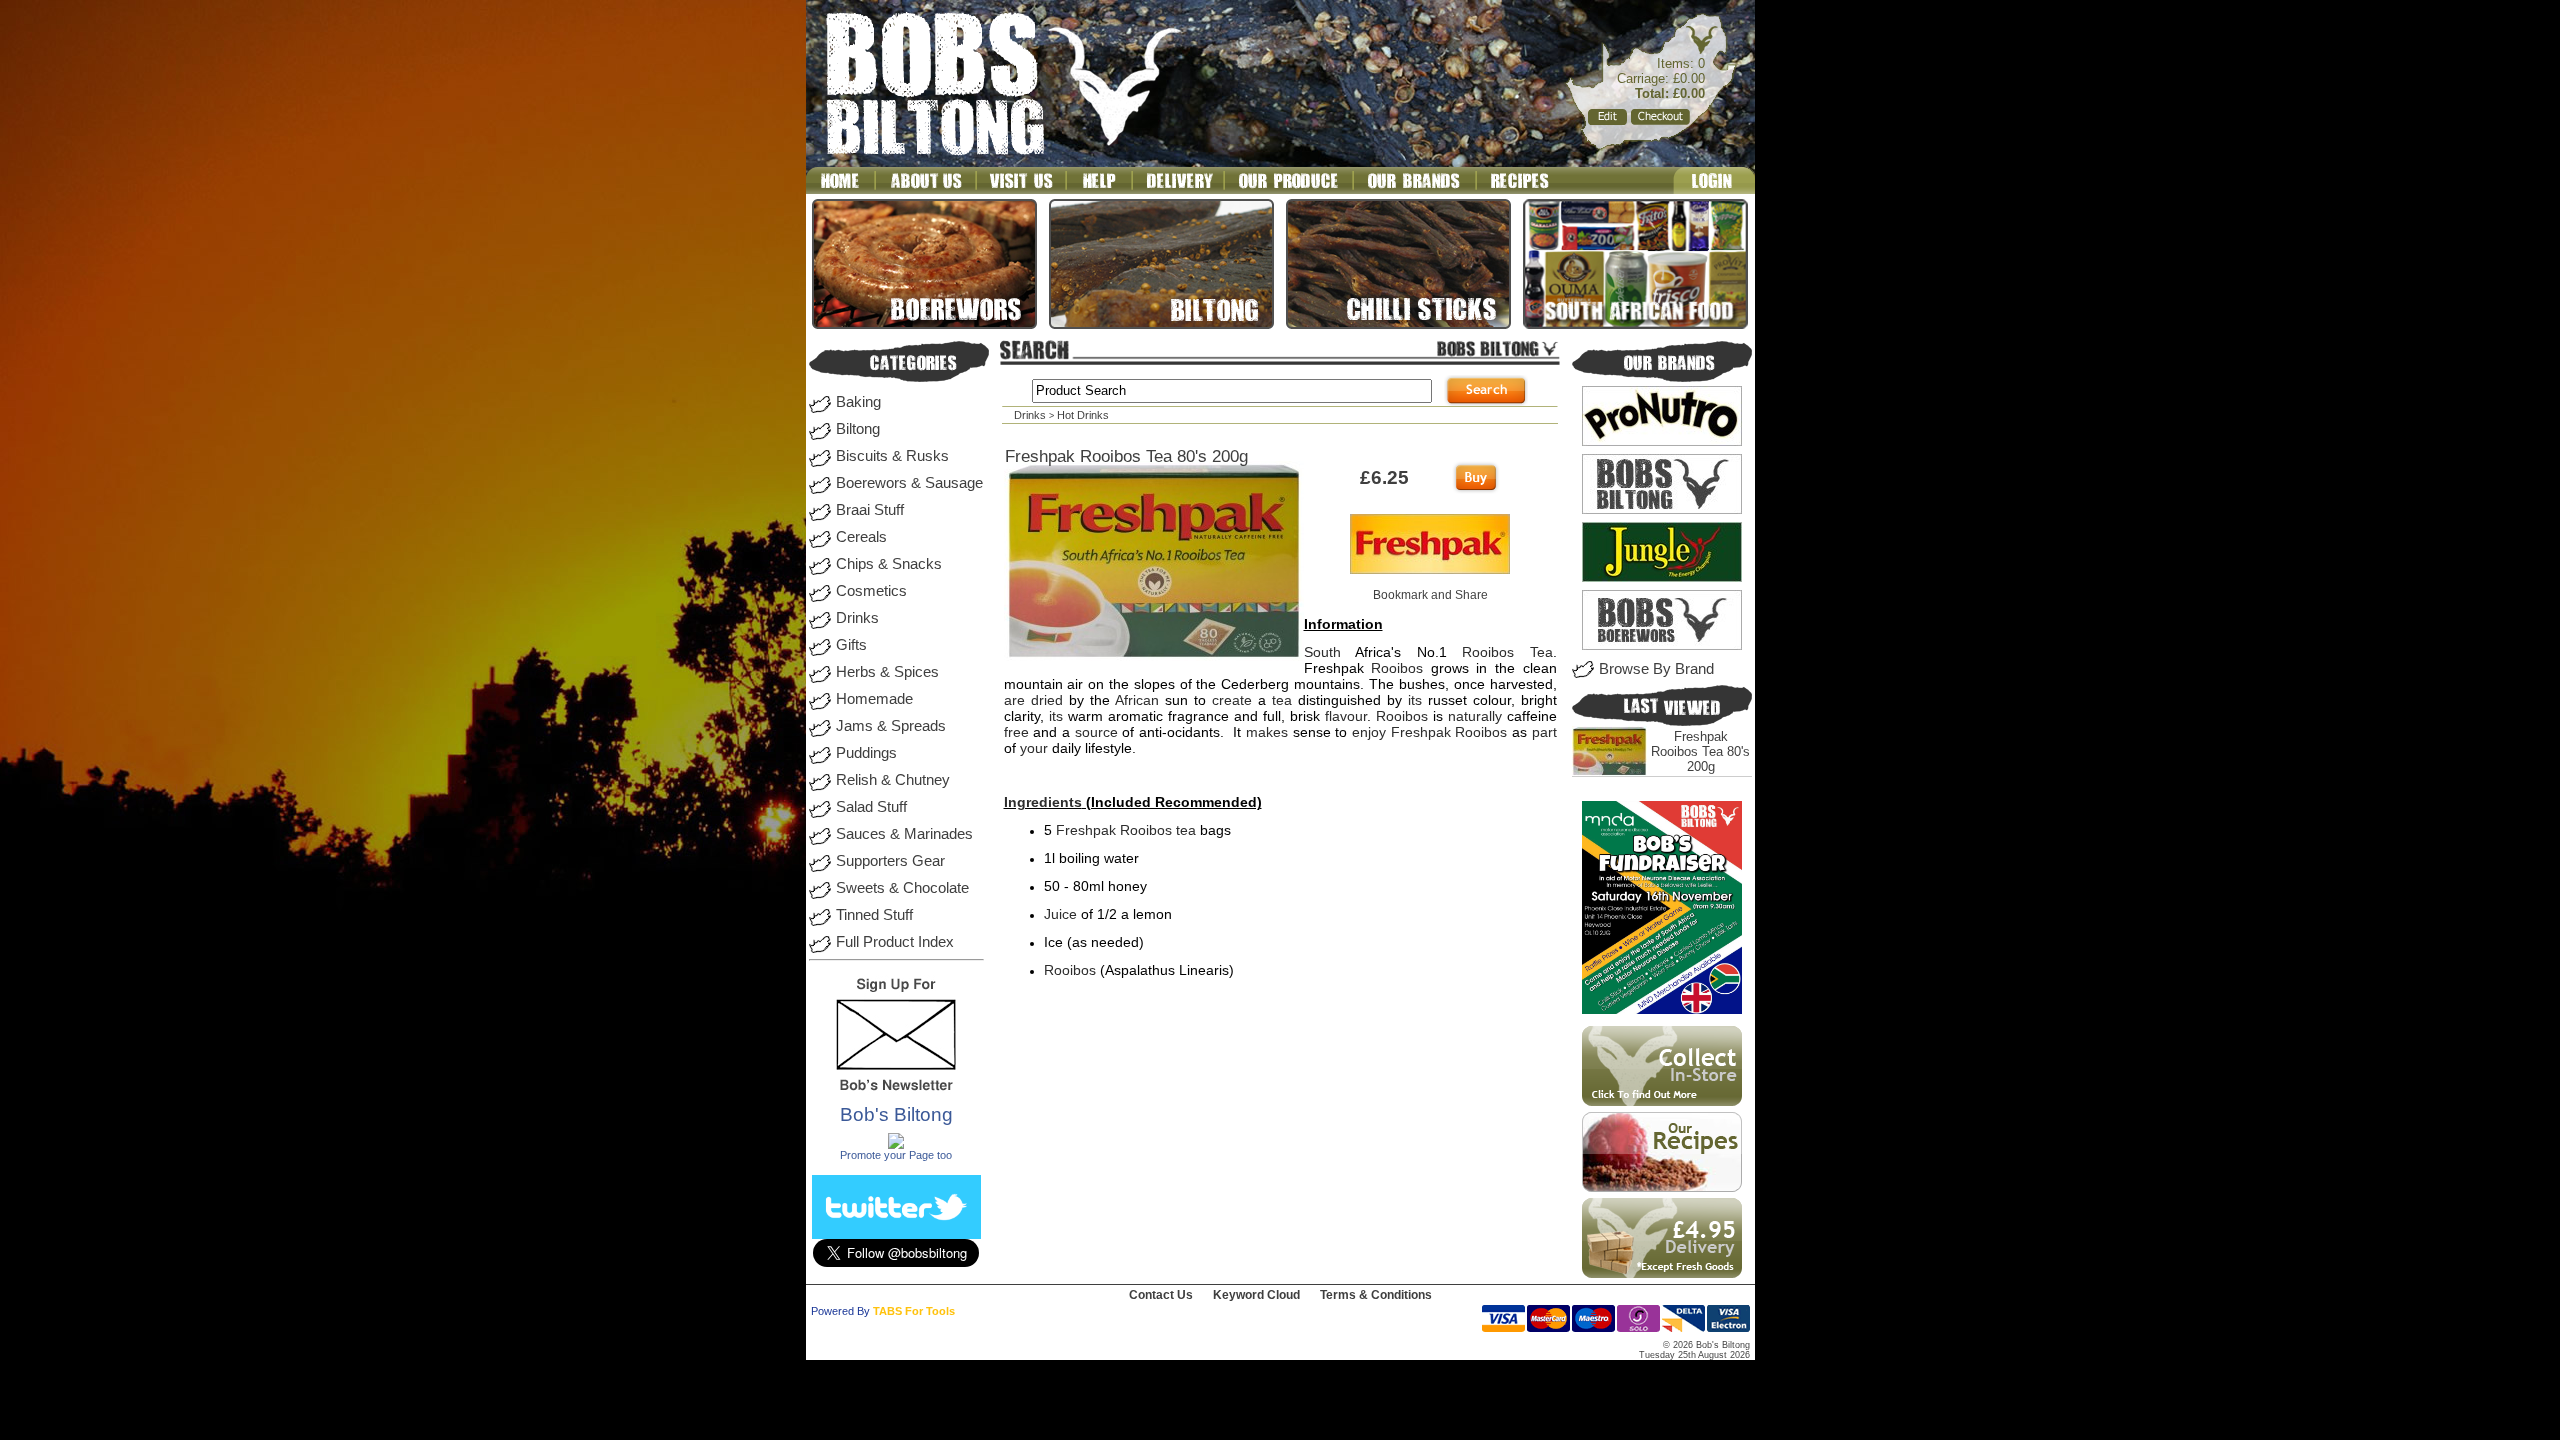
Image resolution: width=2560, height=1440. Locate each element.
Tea (1541, 652)
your (1034, 748)
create (1232, 700)
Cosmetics (871, 591)
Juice (1060, 914)
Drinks (857, 618)
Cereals (861, 537)
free (1016, 732)
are (1014, 700)
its (1415, 700)
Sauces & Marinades (904, 834)
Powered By (840, 1311)
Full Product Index (895, 942)
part (1544, 732)
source (1096, 732)
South (1322, 652)
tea (1282, 700)
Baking (858, 402)
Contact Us (1161, 1295)
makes (1267, 732)
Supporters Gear (890, 861)
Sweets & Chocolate (902, 888)
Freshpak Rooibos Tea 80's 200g (1700, 751)
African (1137, 700)
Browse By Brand (1656, 669)
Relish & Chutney (893, 780)
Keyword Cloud (1256, 1295)
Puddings (866, 753)
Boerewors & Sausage (909, 483)
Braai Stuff (870, 510)
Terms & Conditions (1376, 1295)
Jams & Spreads (891, 726)
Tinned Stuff (874, 915)
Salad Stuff (871, 807)
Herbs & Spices (887, 672)
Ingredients (1043, 802)
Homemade (874, 699)
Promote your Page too (896, 1155)
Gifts (851, 645)
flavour (1346, 716)
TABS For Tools (914, 1311)
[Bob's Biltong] (896, 1145)
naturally (1475, 716)
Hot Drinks (1083, 415)
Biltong (858, 429)
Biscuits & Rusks (892, 456)
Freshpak (1421, 732)
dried (1047, 700)
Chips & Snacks (889, 564)
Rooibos (1488, 652)
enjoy (1369, 732)
